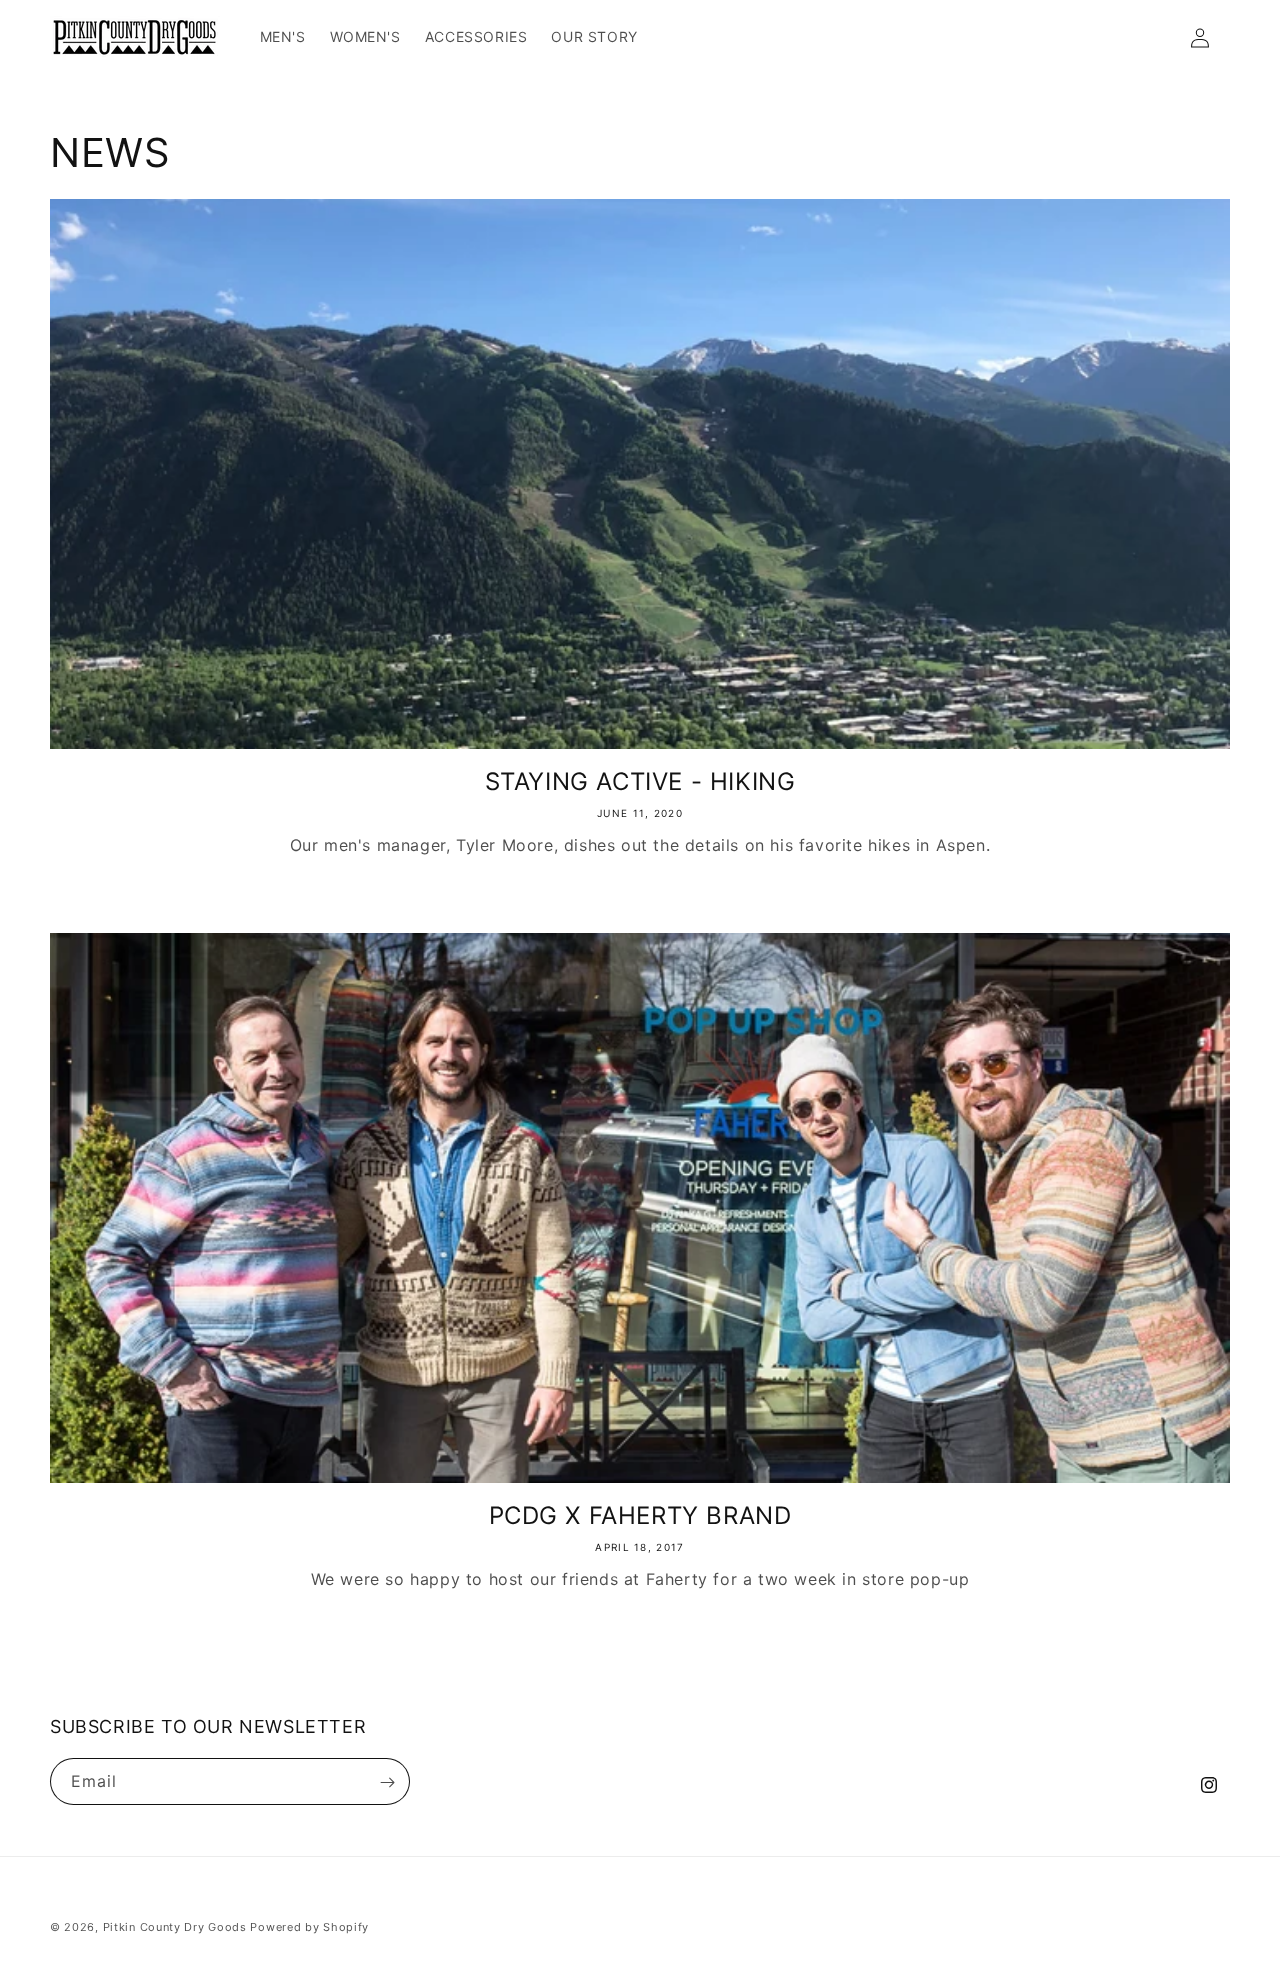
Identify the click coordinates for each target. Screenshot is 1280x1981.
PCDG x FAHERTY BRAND (640, 1515)
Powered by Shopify (309, 1927)
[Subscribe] (387, 1782)
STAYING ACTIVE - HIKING (640, 781)
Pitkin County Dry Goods (175, 1927)
